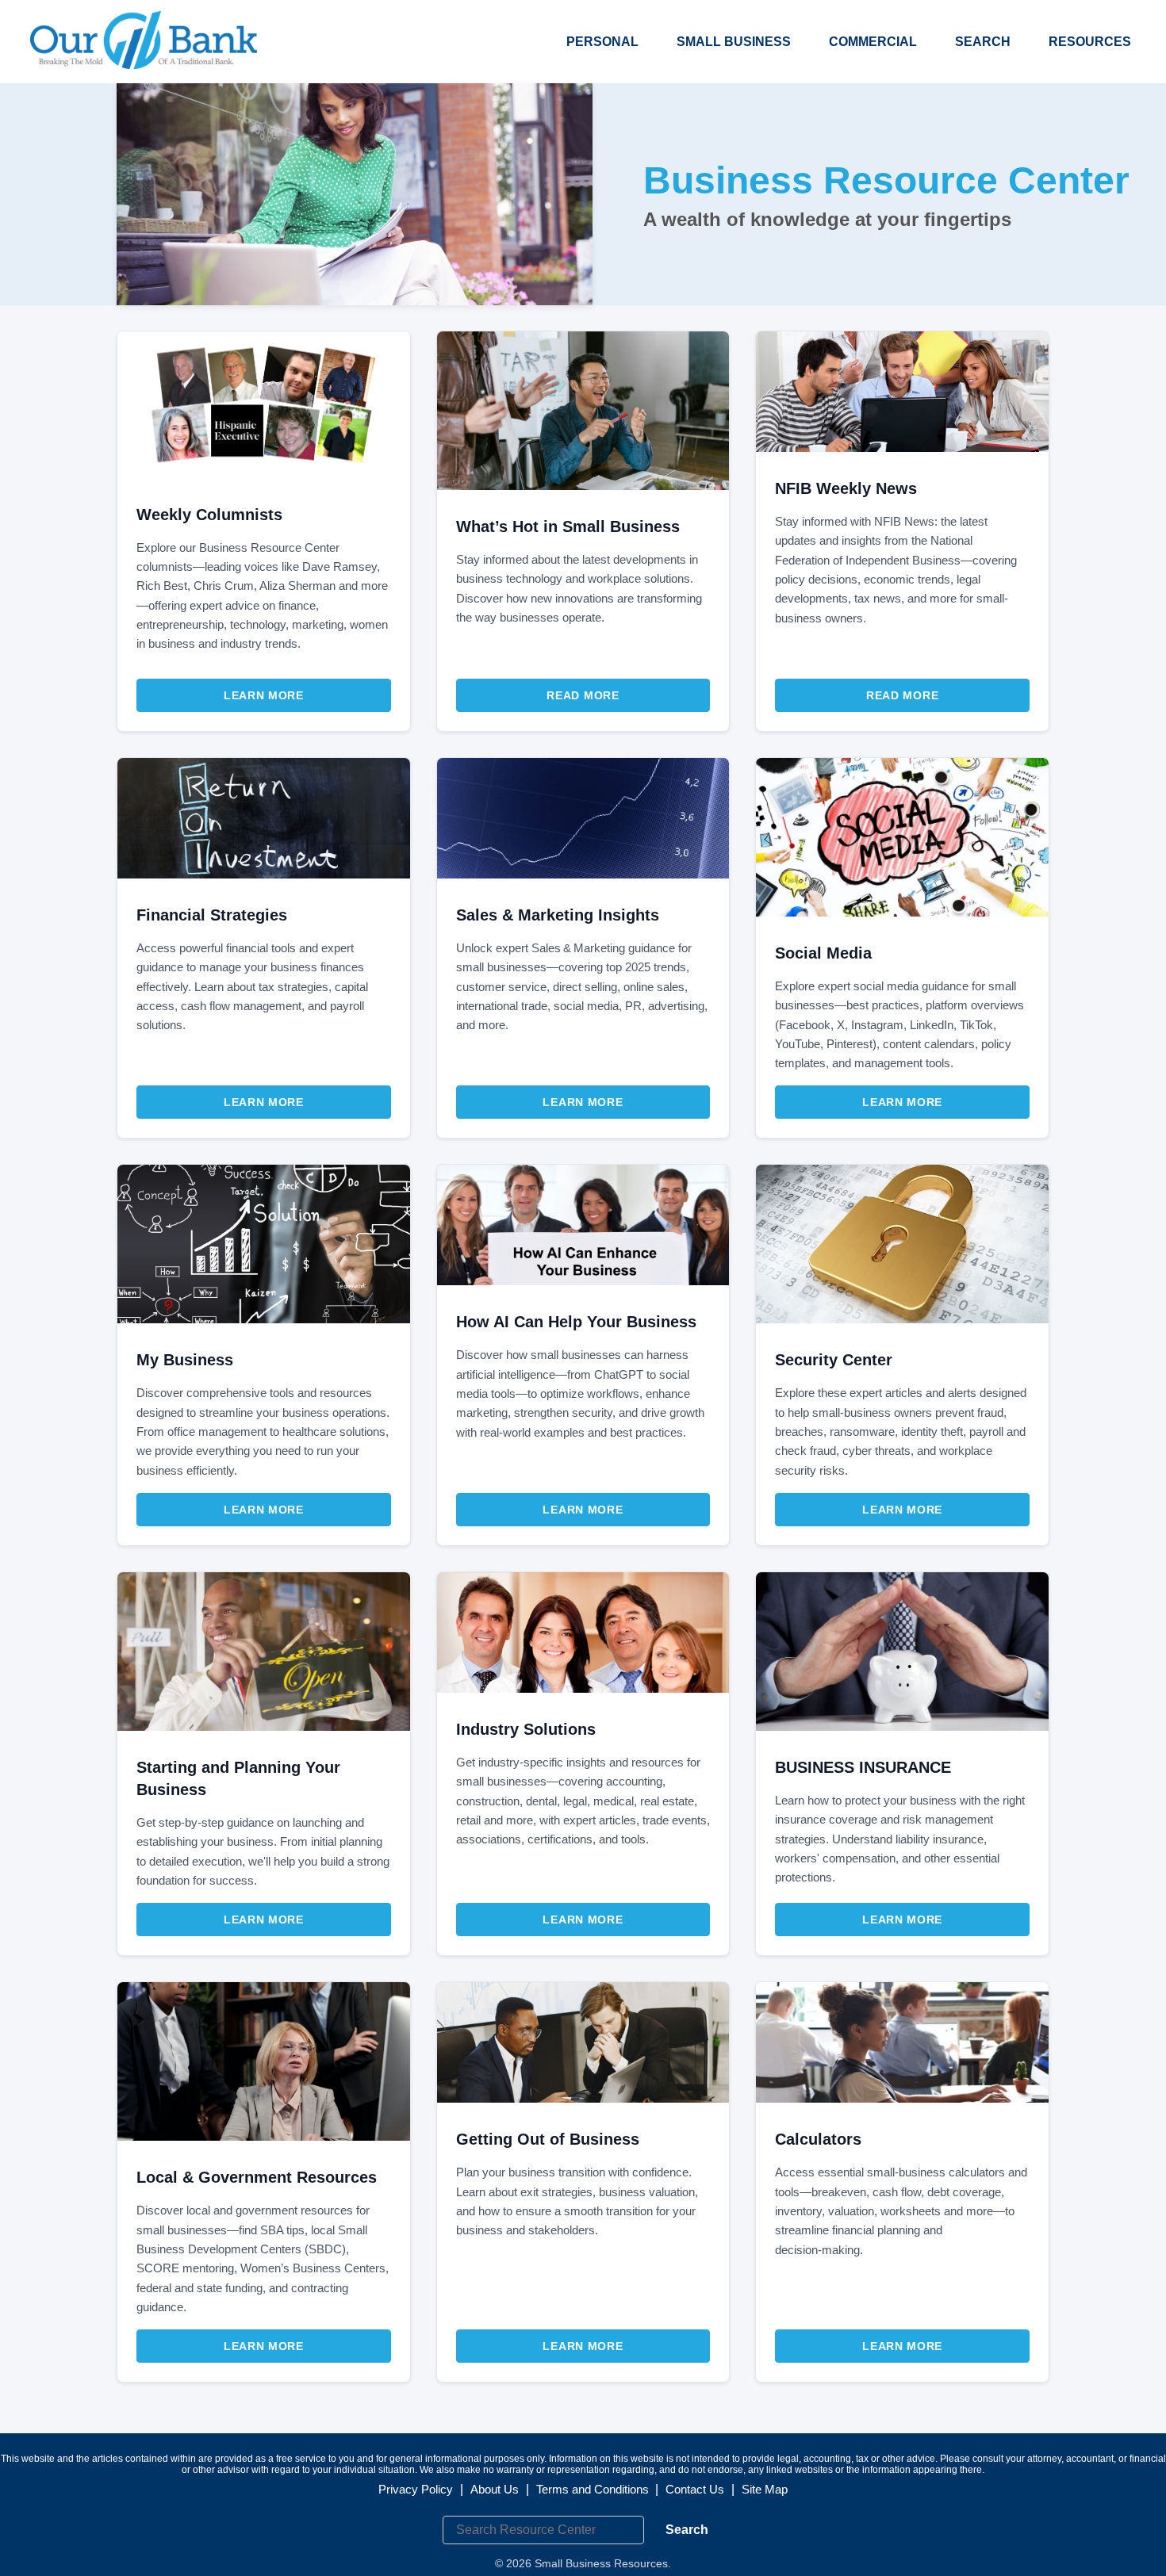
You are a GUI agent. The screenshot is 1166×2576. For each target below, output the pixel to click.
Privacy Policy (416, 2489)
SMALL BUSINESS (734, 42)
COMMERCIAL (873, 42)
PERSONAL (602, 42)
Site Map (765, 2489)
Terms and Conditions (593, 2489)
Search (687, 2530)
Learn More (264, 695)
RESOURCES (1090, 42)
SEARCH (983, 42)
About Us (495, 2489)
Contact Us (695, 2489)
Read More (583, 695)
